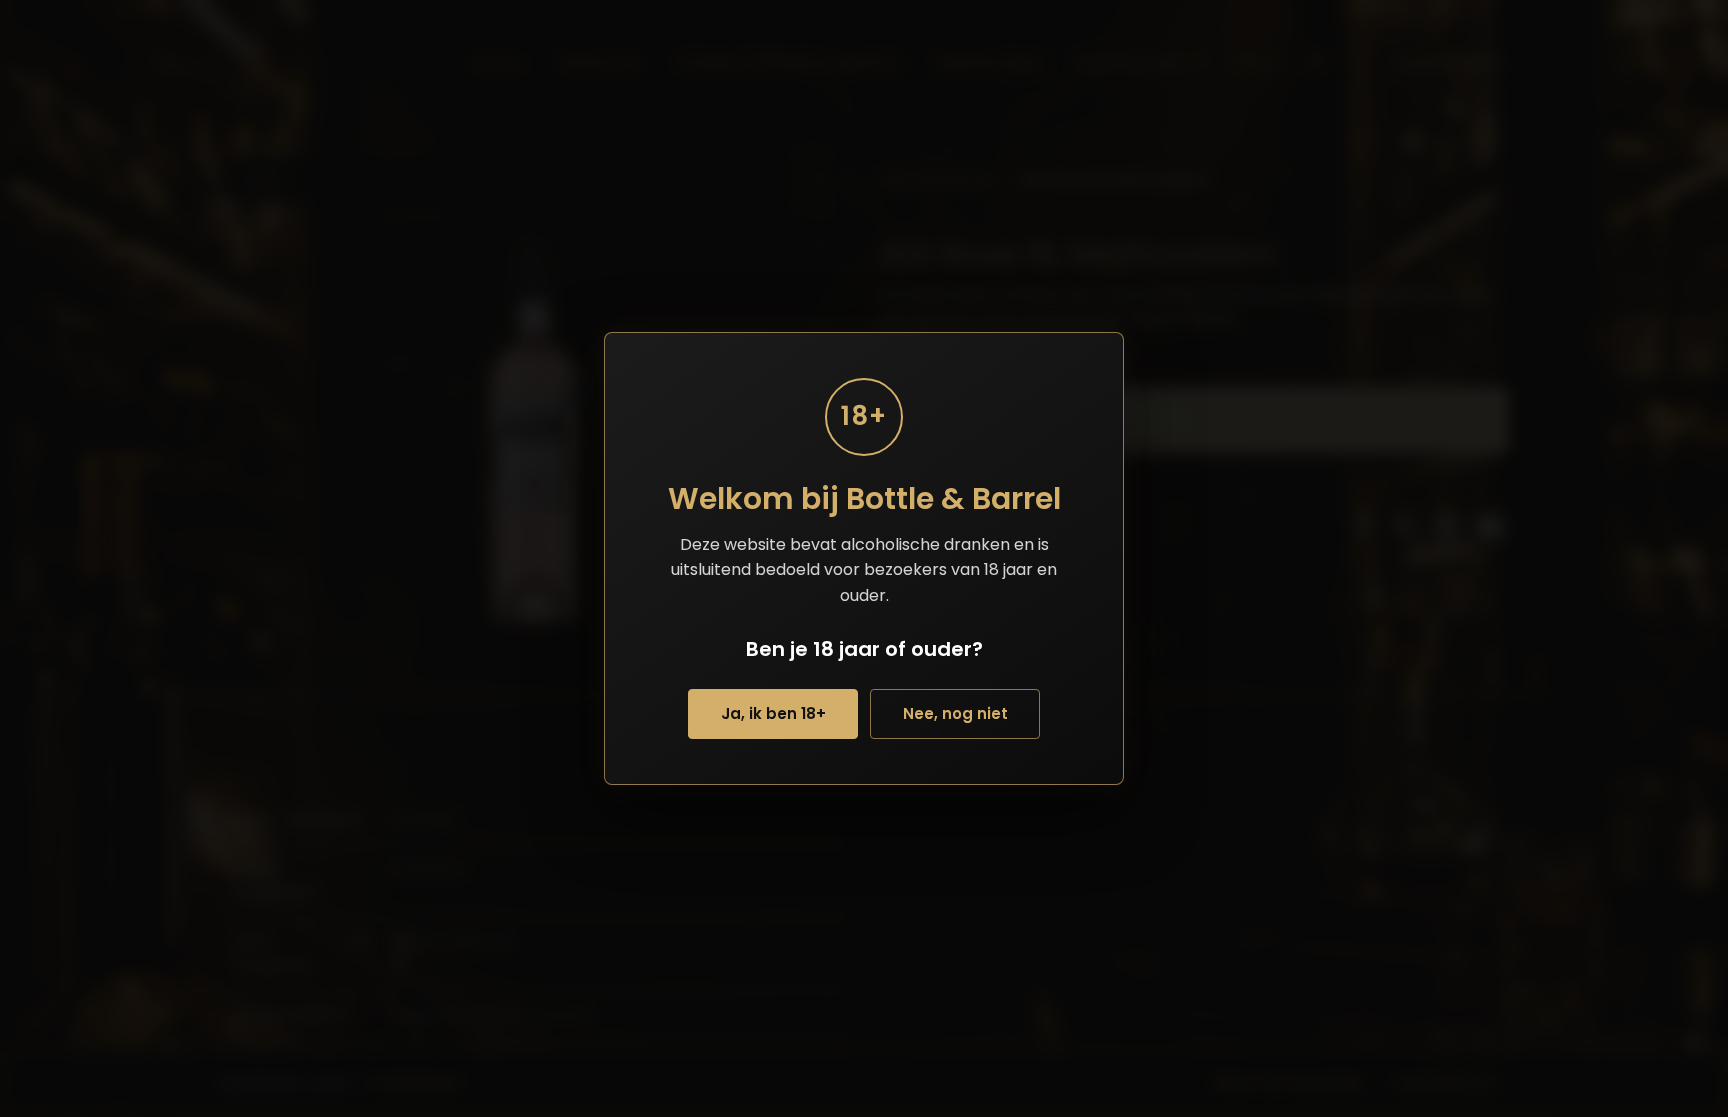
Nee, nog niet (955, 713)
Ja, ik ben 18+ (773, 713)
